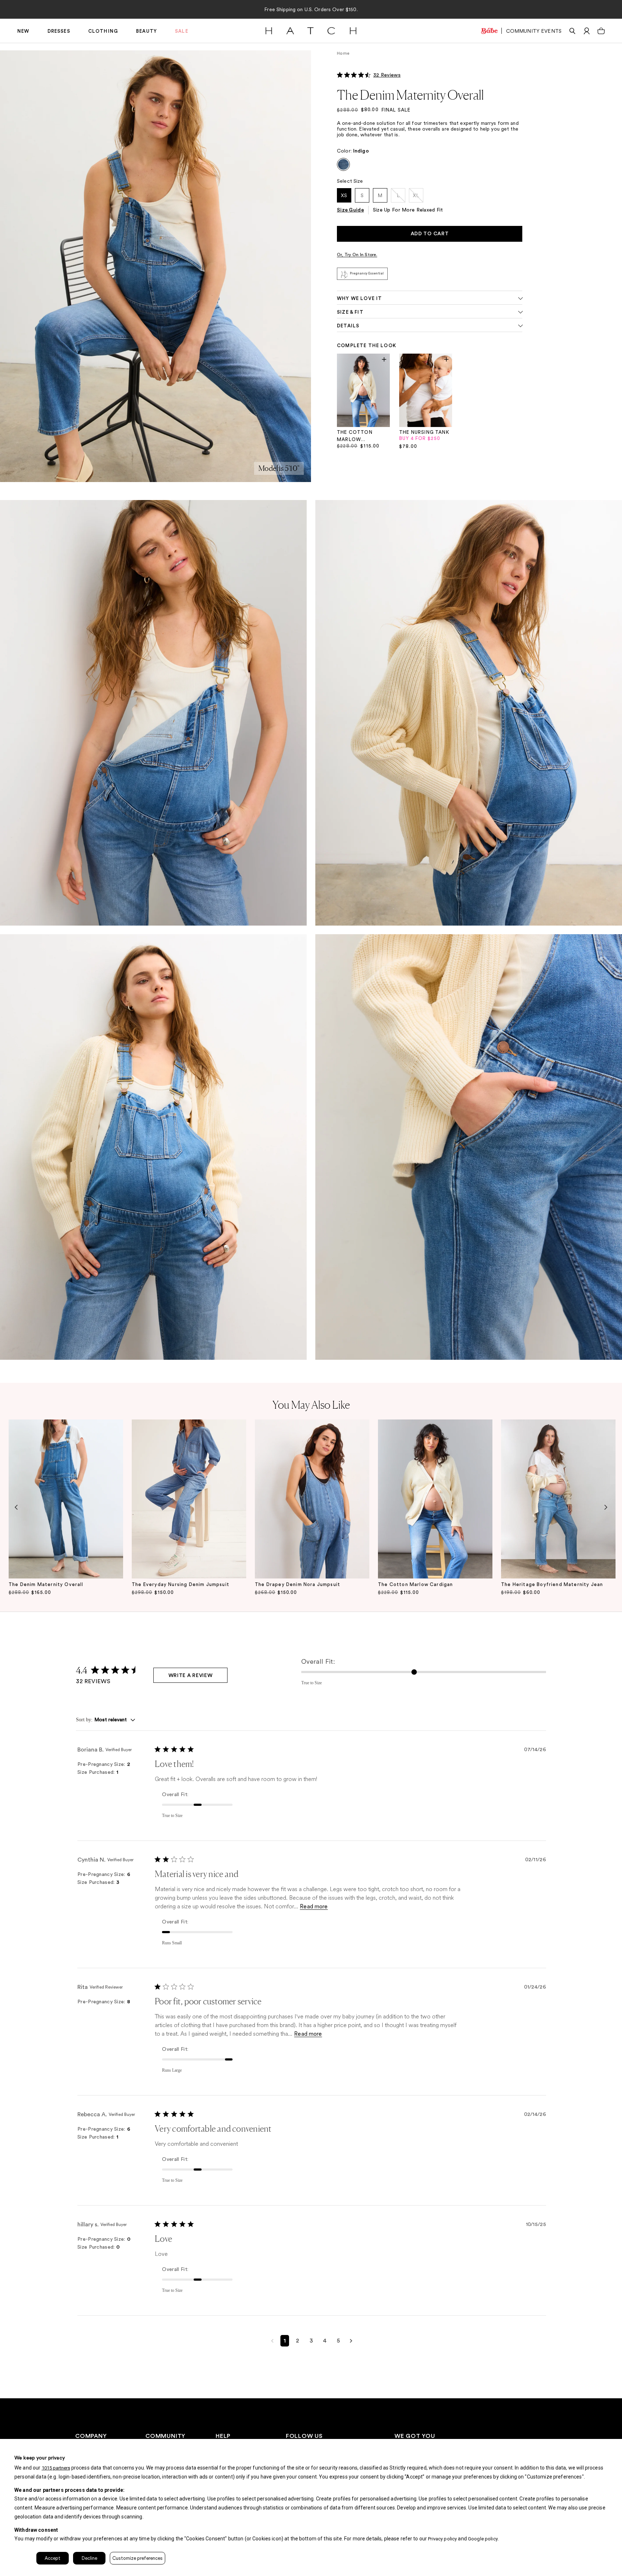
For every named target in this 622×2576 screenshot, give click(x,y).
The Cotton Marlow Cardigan (355, 437)
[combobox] (106, 1720)
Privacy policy (442, 2539)
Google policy (483, 2539)
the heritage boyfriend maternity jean (552, 1584)
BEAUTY (147, 31)
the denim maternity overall (46, 1584)
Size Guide (350, 210)
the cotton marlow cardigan (415, 1584)
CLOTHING (103, 31)
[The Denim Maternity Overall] (66, 1499)
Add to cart (430, 234)
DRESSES (59, 31)
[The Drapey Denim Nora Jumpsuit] (312, 1499)
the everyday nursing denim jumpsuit (181, 1584)
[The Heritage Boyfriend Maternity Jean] (558, 1499)
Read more (314, 1906)
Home (343, 53)
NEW (23, 31)
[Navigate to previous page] (272, 2341)
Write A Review (191, 1676)
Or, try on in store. (357, 255)
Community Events (534, 31)
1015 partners (56, 2468)
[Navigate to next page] (351, 2341)
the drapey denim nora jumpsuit (298, 1584)
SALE (182, 31)
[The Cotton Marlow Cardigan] (435, 1499)
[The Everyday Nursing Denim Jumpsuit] (189, 1499)
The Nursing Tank (424, 432)
